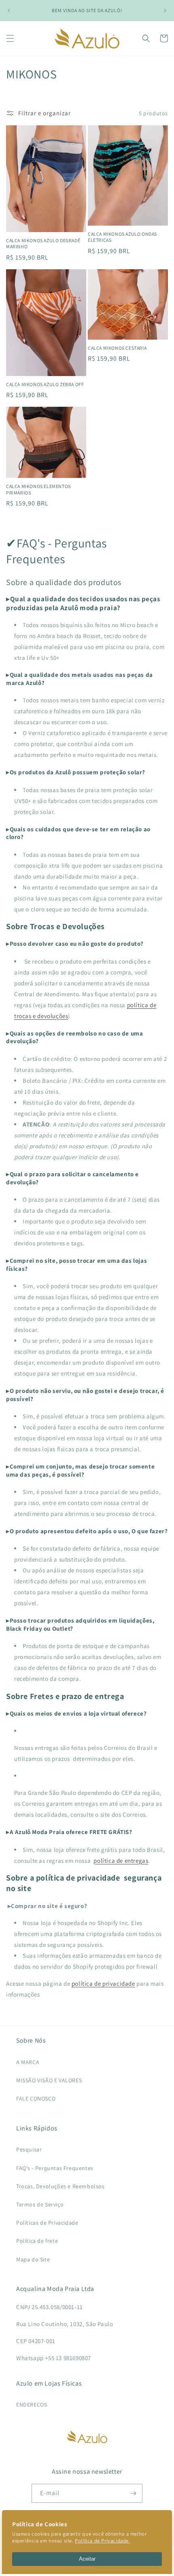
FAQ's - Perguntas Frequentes (55, 2168)
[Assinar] (133, 2493)
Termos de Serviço (40, 2204)
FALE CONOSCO (36, 2098)
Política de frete (37, 2241)
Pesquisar (29, 2149)
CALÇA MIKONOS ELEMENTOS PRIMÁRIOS (38, 489)
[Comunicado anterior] (9, 11)
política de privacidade (103, 1983)
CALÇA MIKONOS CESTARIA (117, 348)
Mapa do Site (33, 2259)
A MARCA (28, 2062)
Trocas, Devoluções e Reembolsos (60, 2186)
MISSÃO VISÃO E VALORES (49, 2080)
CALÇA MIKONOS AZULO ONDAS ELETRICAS (122, 237)
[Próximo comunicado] (165, 11)
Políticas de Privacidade (47, 2223)
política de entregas (121, 1861)
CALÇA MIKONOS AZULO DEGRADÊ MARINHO (43, 244)
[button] (10, 38)
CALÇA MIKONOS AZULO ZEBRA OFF (45, 384)
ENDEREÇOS (32, 2405)
